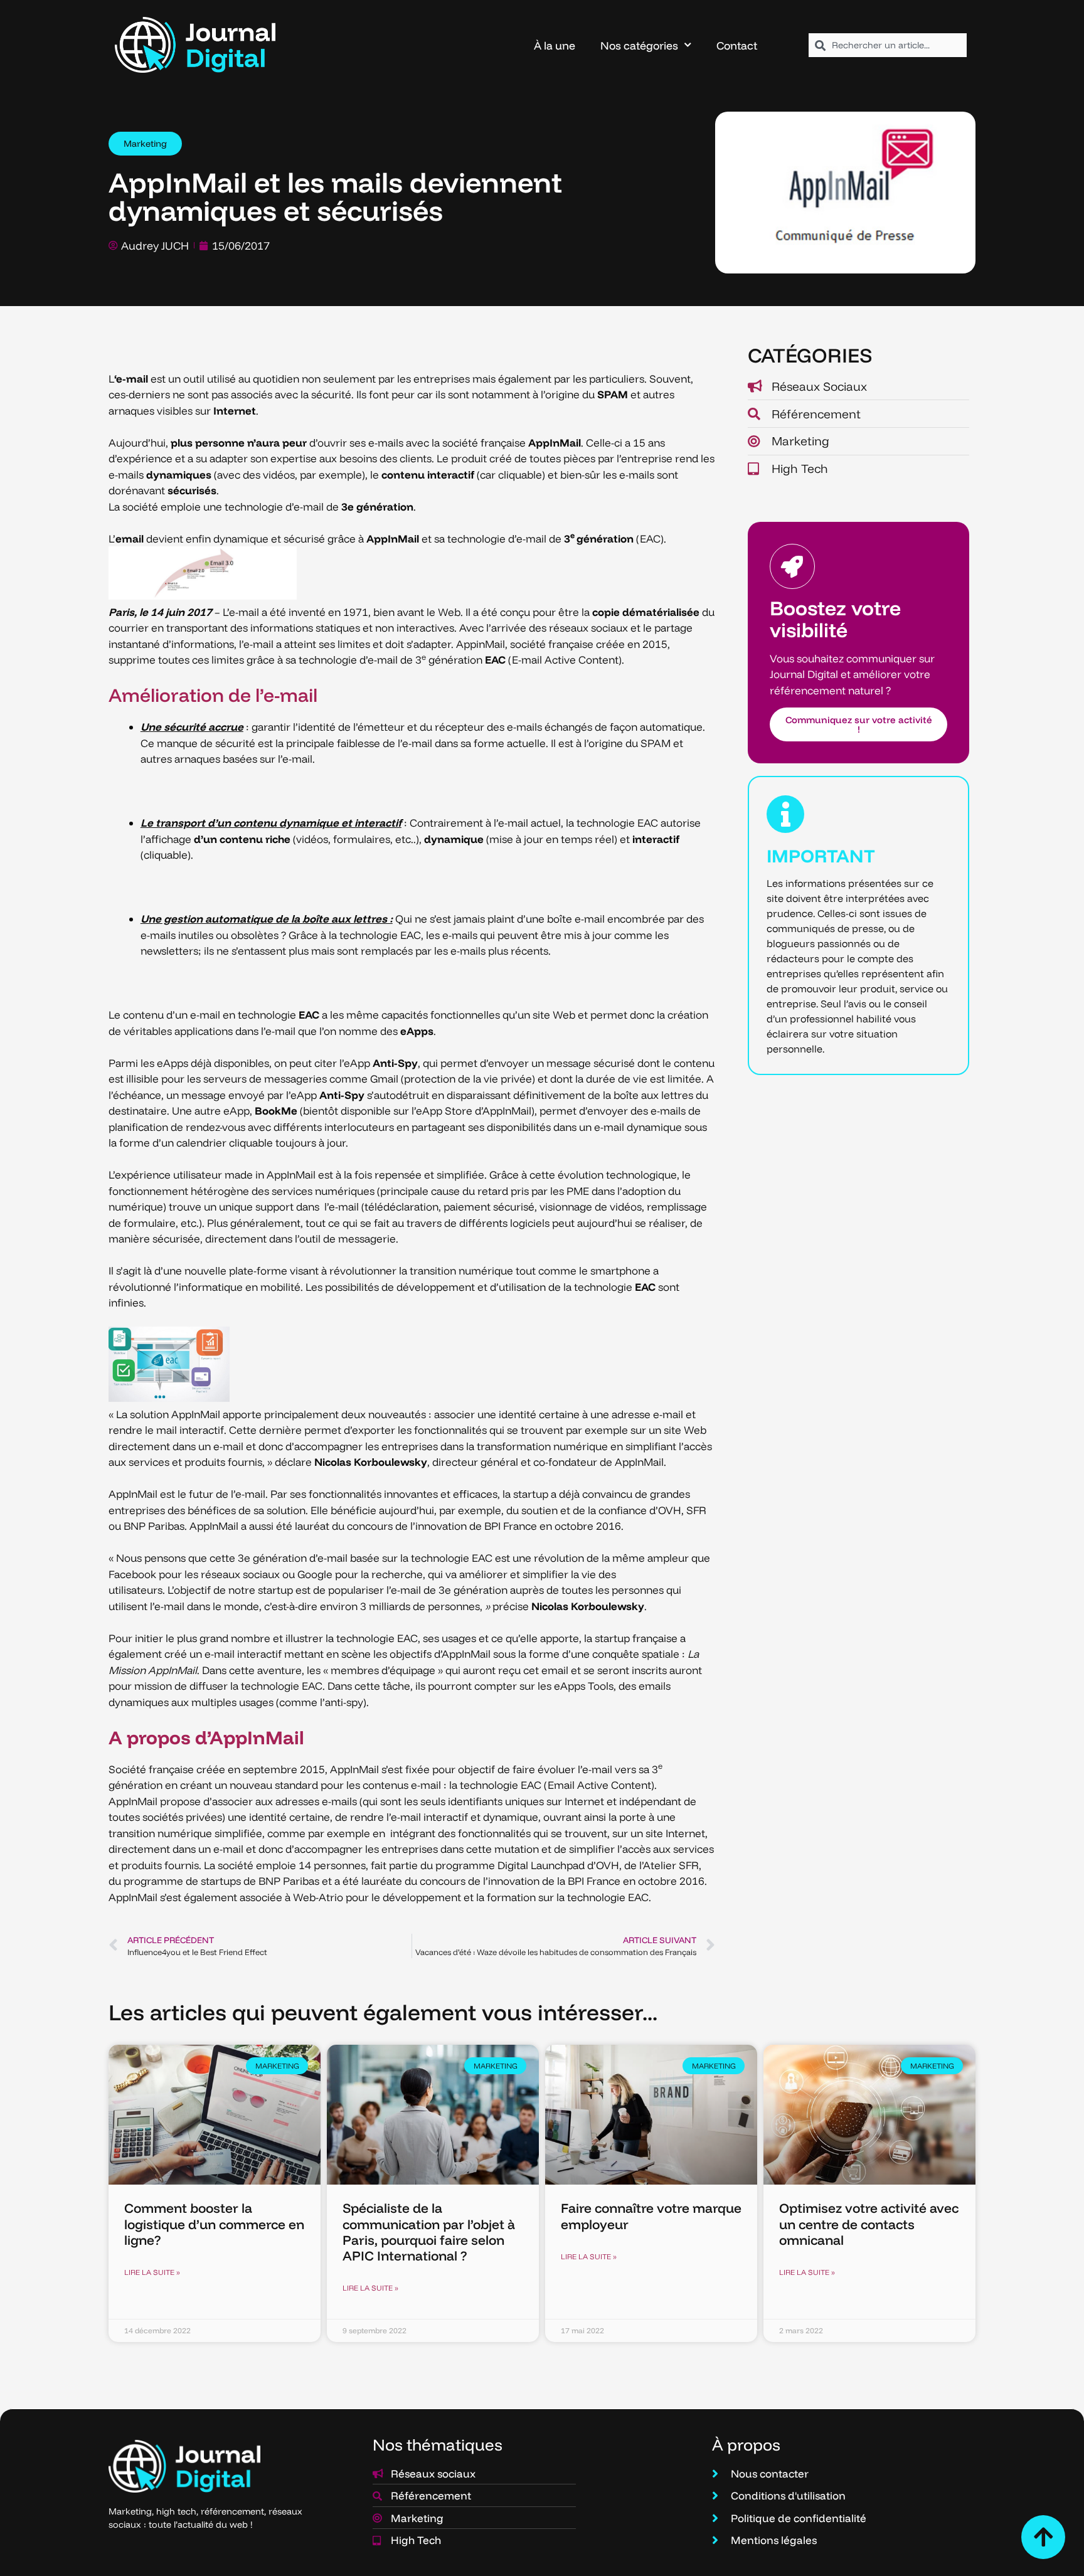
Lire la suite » (152, 2272)
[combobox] (888, 45)
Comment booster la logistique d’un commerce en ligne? (214, 2224)
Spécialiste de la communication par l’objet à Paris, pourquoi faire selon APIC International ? (429, 2232)
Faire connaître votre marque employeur (651, 2216)
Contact (737, 45)
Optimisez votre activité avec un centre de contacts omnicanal (869, 2224)
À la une (555, 45)
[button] (145, 144)
